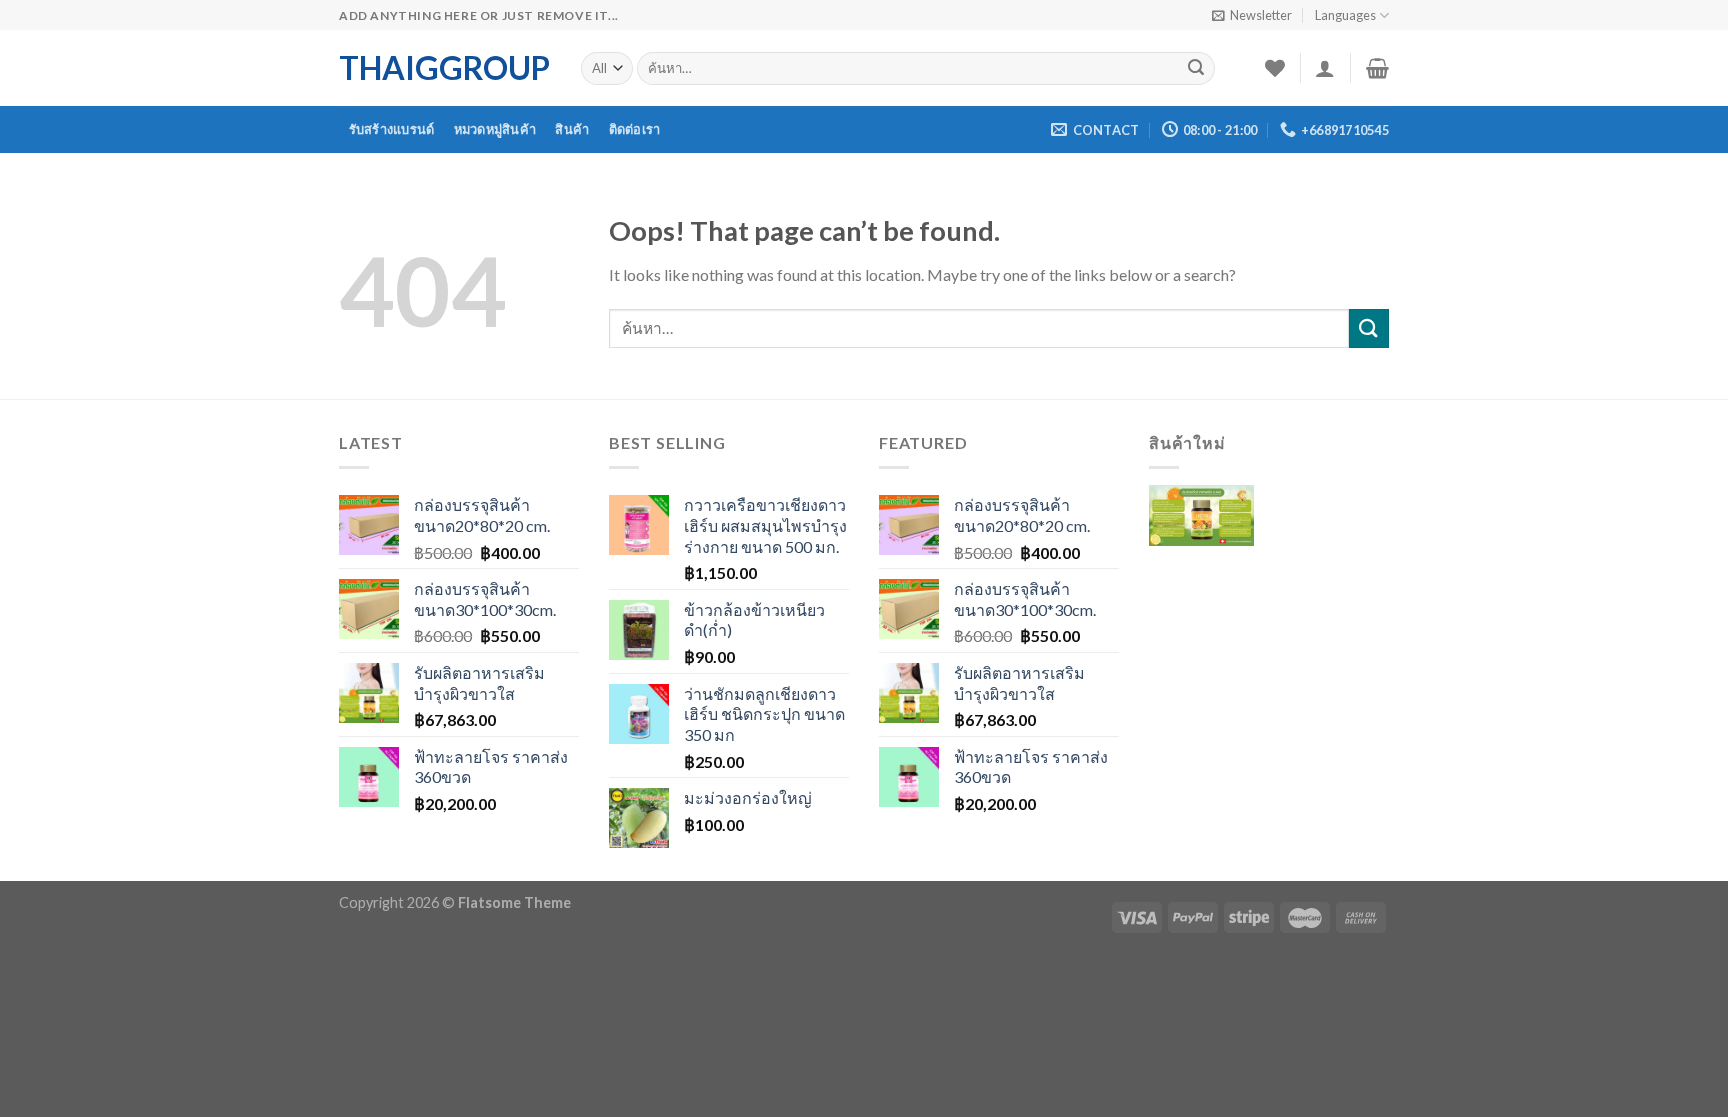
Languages (1345, 15)
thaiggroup (444, 68)
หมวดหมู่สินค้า (495, 129)
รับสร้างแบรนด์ (392, 129)
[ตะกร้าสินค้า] (1377, 68)
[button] (1201, 530)
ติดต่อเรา (635, 129)
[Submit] (1196, 69)
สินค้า (572, 129)
